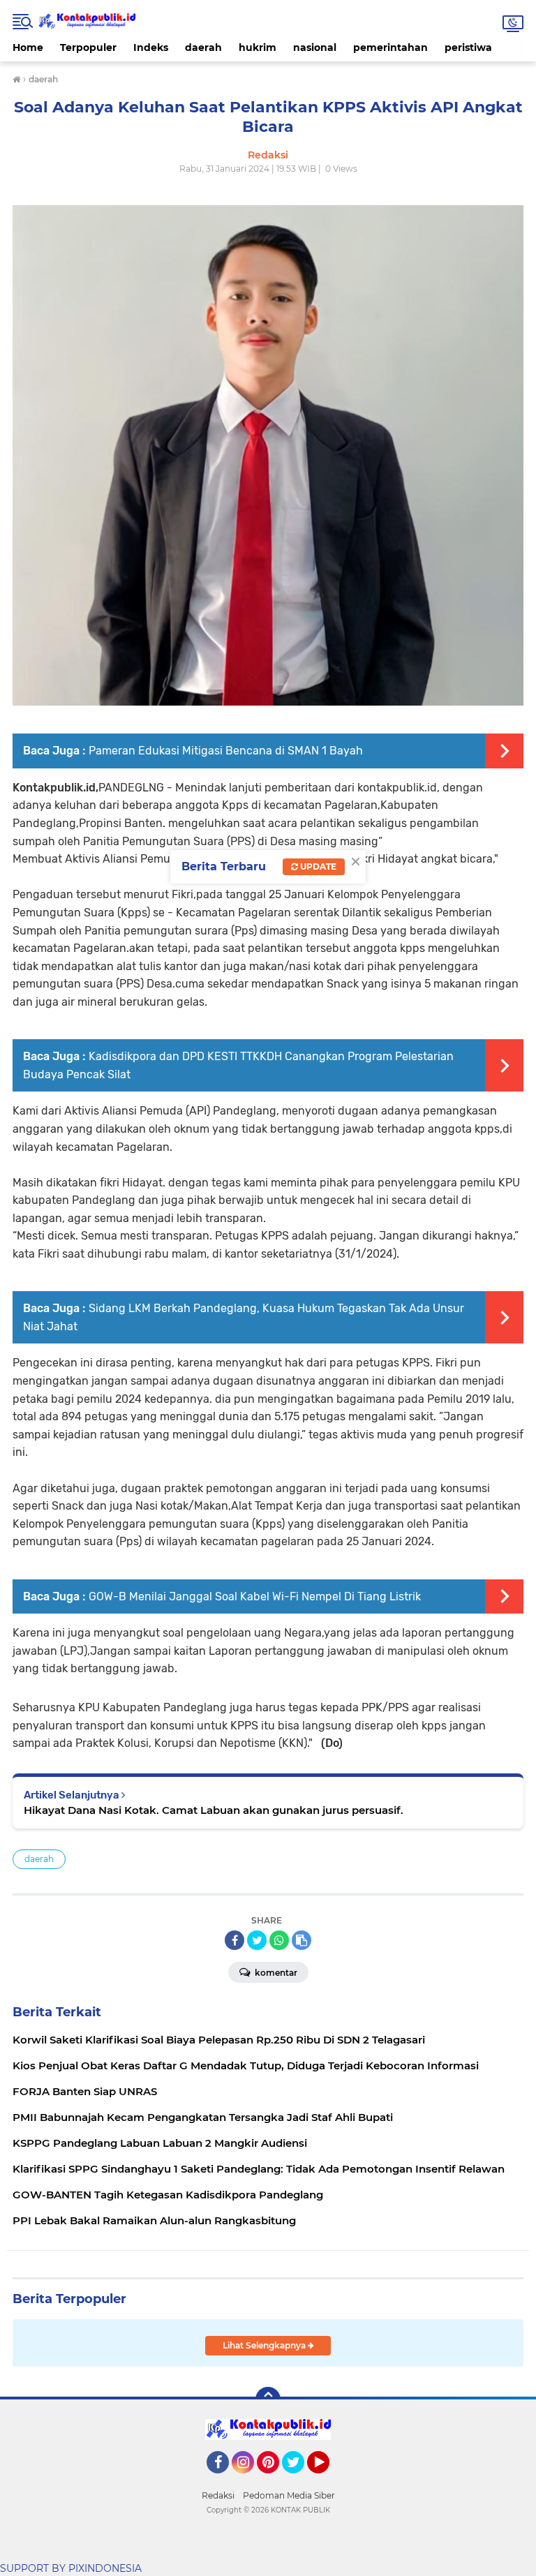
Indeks (151, 47)
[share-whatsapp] (279, 1940)
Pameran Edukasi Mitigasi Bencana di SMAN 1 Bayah (226, 751)
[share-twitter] (257, 1940)
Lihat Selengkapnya (265, 2345)
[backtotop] (268, 2399)
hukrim (258, 47)
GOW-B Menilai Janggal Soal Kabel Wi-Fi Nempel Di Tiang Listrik (255, 1596)
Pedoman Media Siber (289, 2495)
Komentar (275, 1973)
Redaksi (218, 2495)
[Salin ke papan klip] (301, 1940)
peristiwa (468, 47)
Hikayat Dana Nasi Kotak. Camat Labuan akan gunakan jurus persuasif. (214, 1810)
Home (28, 47)
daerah (203, 47)
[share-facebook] (234, 1940)
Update (317, 866)
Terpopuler (88, 47)
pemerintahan (390, 47)
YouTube (328, 2480)
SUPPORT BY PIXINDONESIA (71, 2568)
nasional (315, 47)
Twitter (299, 2480)
